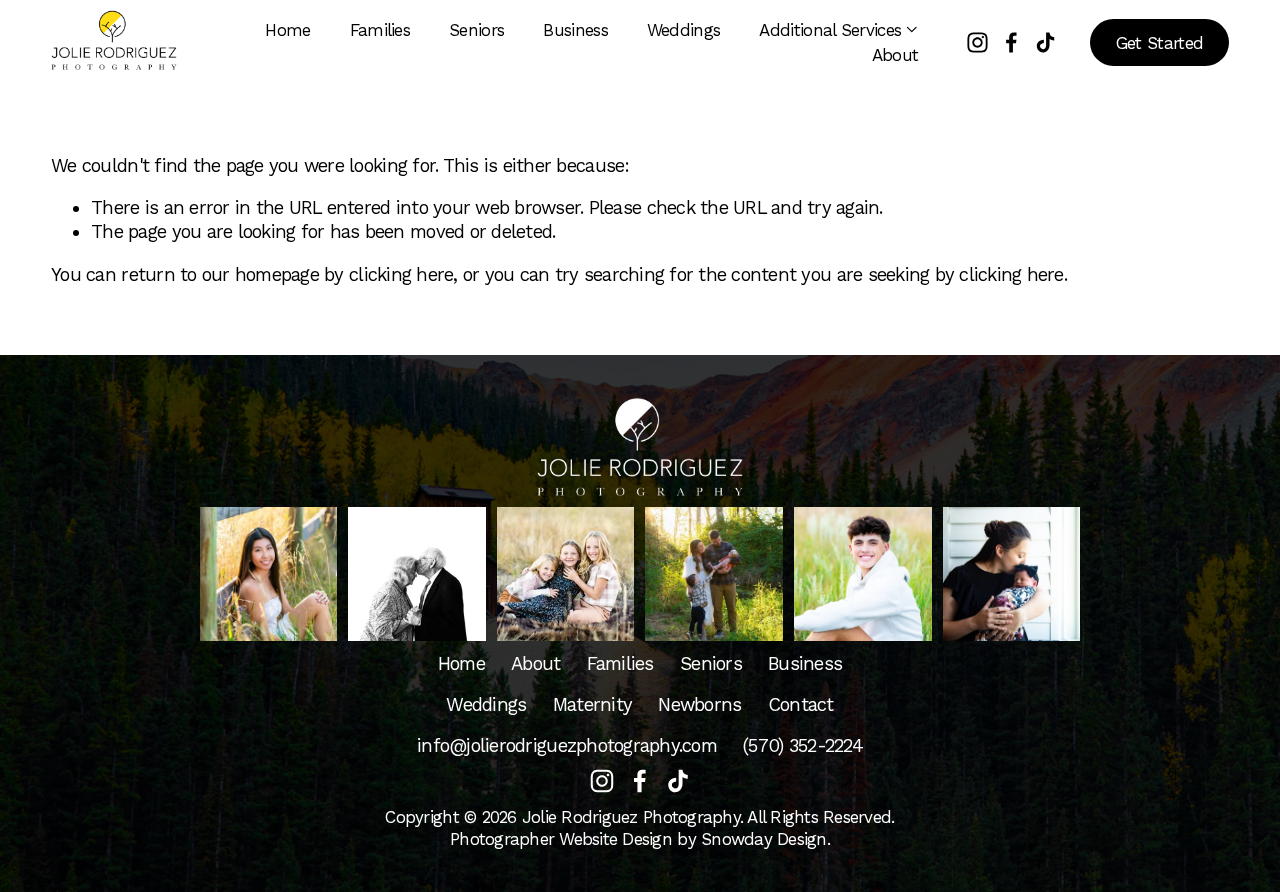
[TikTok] (1045, 42)
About (895, 55)
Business (575, 30)
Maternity (592, 705)
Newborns (699, 705)
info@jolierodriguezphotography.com (567, 746)
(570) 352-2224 (803, 746)
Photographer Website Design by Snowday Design (638, 839)
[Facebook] (1011, 42)
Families (380, 30)
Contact (801, 705)
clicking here (401, 275)
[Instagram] (977, 42)
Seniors (476, 30)
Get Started (1160, 43)
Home (287, 30)
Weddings (684, 30)
